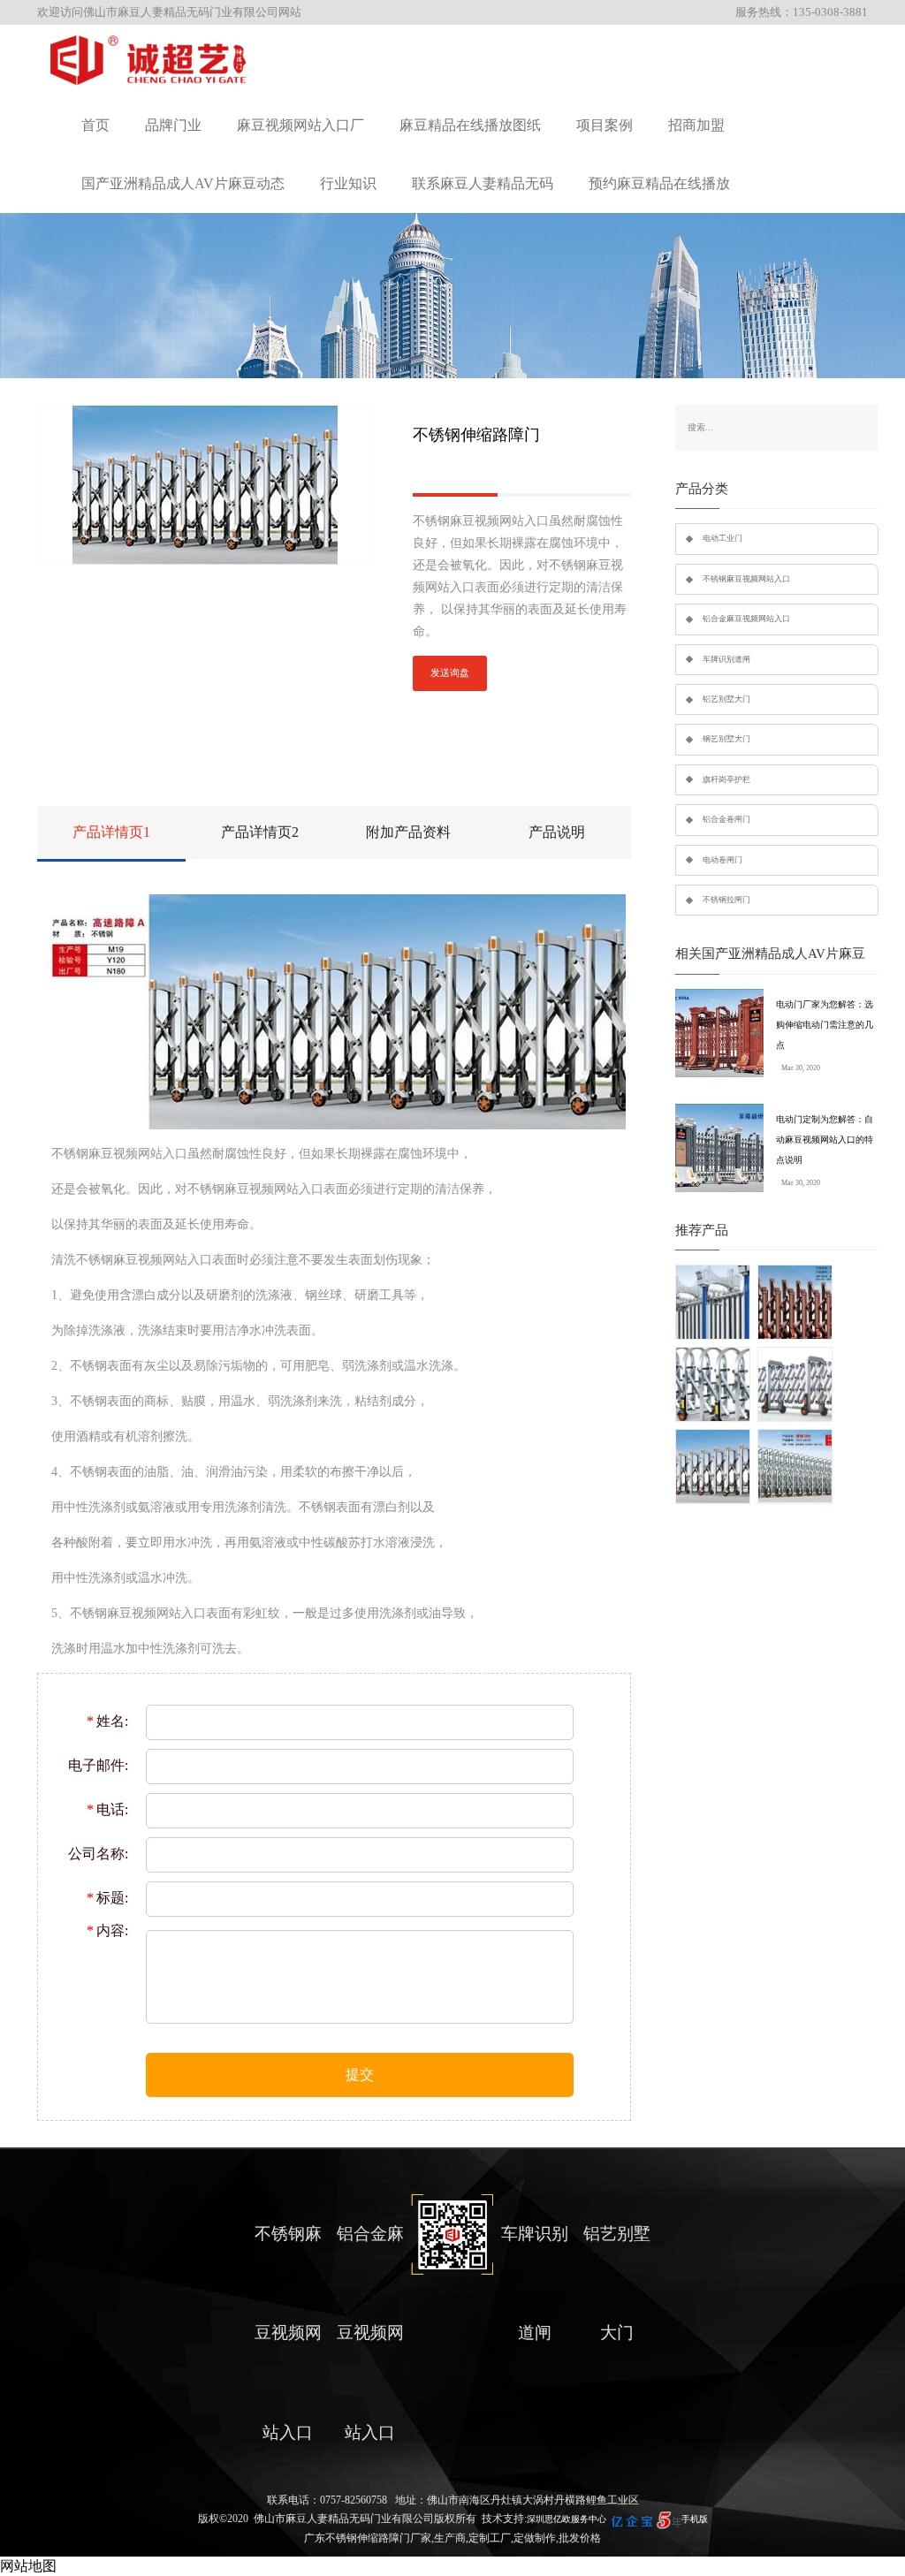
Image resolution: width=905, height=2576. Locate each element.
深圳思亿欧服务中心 (567, 2519)
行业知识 (348, 183)
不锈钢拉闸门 (726, 900)
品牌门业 (173, 125)
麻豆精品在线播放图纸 (470, 125)
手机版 (695, 2519)
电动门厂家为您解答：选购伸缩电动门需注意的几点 (825, 1025)
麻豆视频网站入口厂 (300, 125)
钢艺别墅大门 (726, 739)
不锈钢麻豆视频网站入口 (746, 579)
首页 (95, 125)
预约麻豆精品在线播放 (659, 183)
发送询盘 (450, 673)
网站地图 (28, 2566)
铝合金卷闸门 (726, 819)
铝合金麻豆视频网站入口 (746, 619)
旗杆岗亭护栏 (726, 779)
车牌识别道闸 (726, 659)
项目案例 (605, 125)
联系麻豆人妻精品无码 (483, 183)
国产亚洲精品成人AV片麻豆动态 (183, 183)
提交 (360, 2074)
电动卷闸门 (722, 860)
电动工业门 (722, 538)
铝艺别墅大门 (726, 699)
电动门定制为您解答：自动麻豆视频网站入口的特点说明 (825, 1140)
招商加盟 (696, 125)
